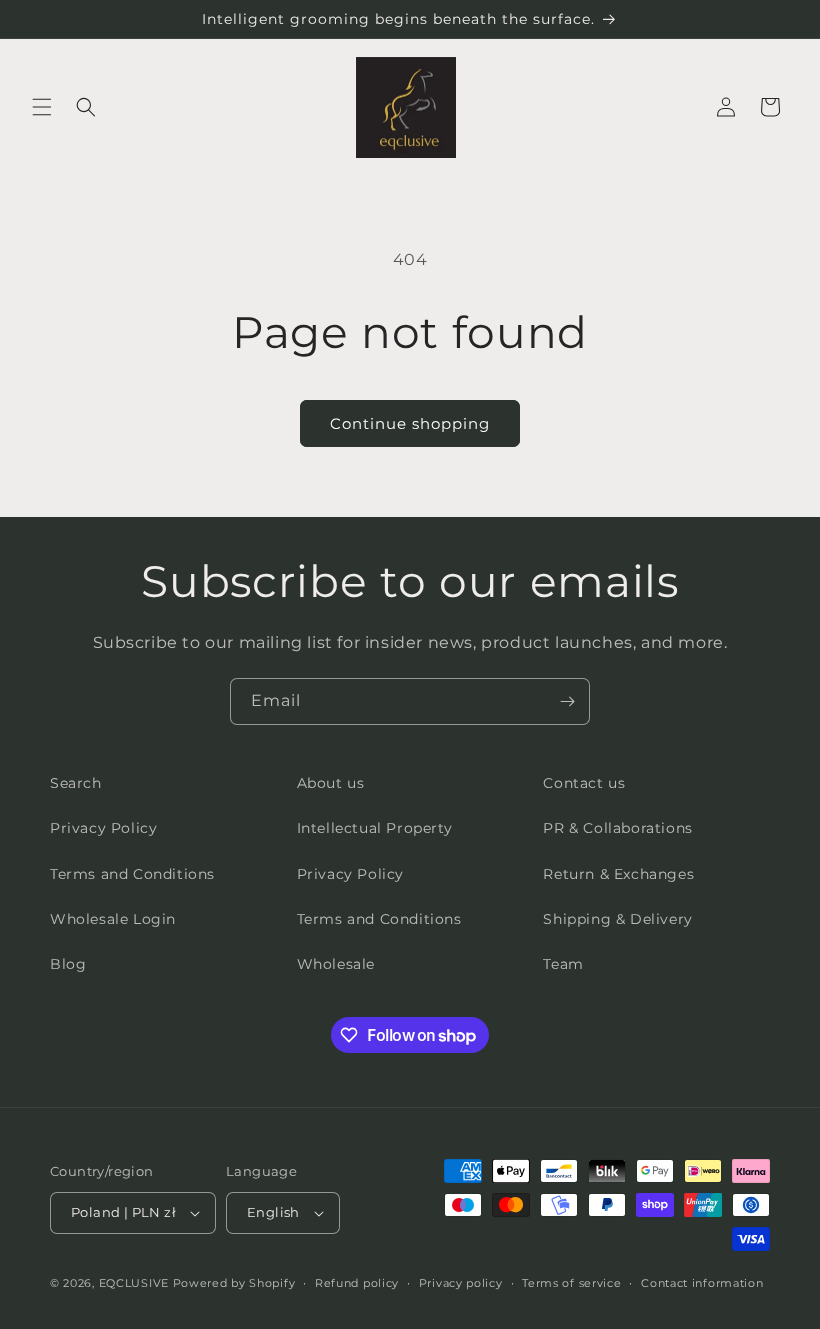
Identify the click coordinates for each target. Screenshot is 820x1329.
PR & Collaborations (617, 828)
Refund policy (357, 1283)
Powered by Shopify (234, 1283)
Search (76, 783)
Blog (68, 964)
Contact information (702, 1283)
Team (563, 964)
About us (331, 783)
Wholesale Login (113, 919)
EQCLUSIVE (134, 1283)
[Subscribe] (567, 701)
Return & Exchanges (618, 874)
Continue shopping (410, 423)
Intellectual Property (375, 828)
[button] (42, 107)
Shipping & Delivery (617, 919)
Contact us (584, 783)
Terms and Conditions (132, 874)
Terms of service (571, 1283)
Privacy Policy (103, 828)
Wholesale (336, 964)
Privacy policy (461, 1283)
